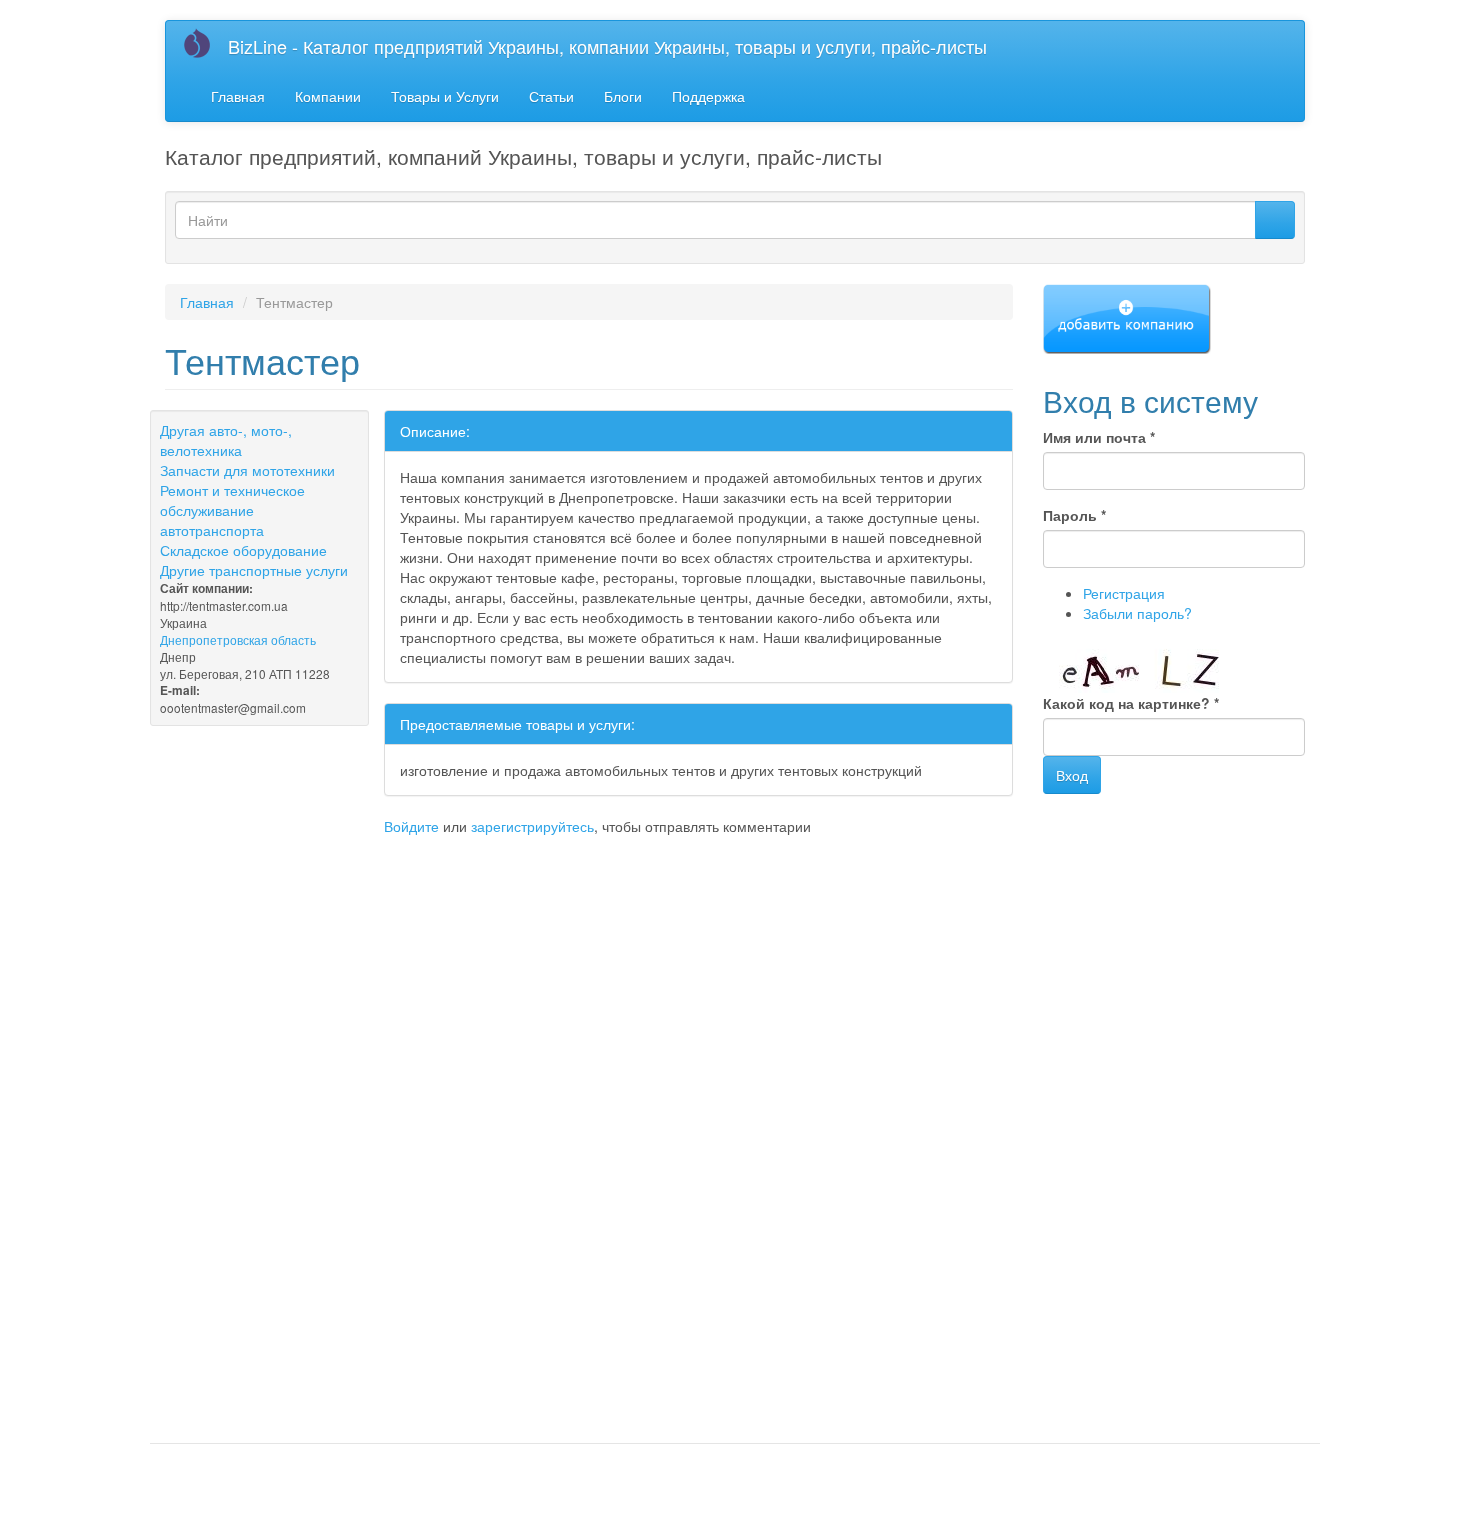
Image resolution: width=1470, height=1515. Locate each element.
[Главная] (204, 43)
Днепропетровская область (238, 639)
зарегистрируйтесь (532, 826)
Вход (1072, 775)
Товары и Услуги (445, 96)
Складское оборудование (243, 550)
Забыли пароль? (1137, 613)
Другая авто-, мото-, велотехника (226, 440)
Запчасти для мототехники (247, 470)
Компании (328, 96)
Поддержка (708, 96)
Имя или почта (1099, 437)
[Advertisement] (399, 876)
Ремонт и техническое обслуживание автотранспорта (232, 510)
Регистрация (1124, 593)
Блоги (623, 96)
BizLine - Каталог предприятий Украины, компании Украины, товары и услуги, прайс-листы (607, 46)
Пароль (1074, 515)
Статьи (551, 96)
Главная (238, 96)
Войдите (411, 826)
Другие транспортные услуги (254, 570)
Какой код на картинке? (1131, 703)
